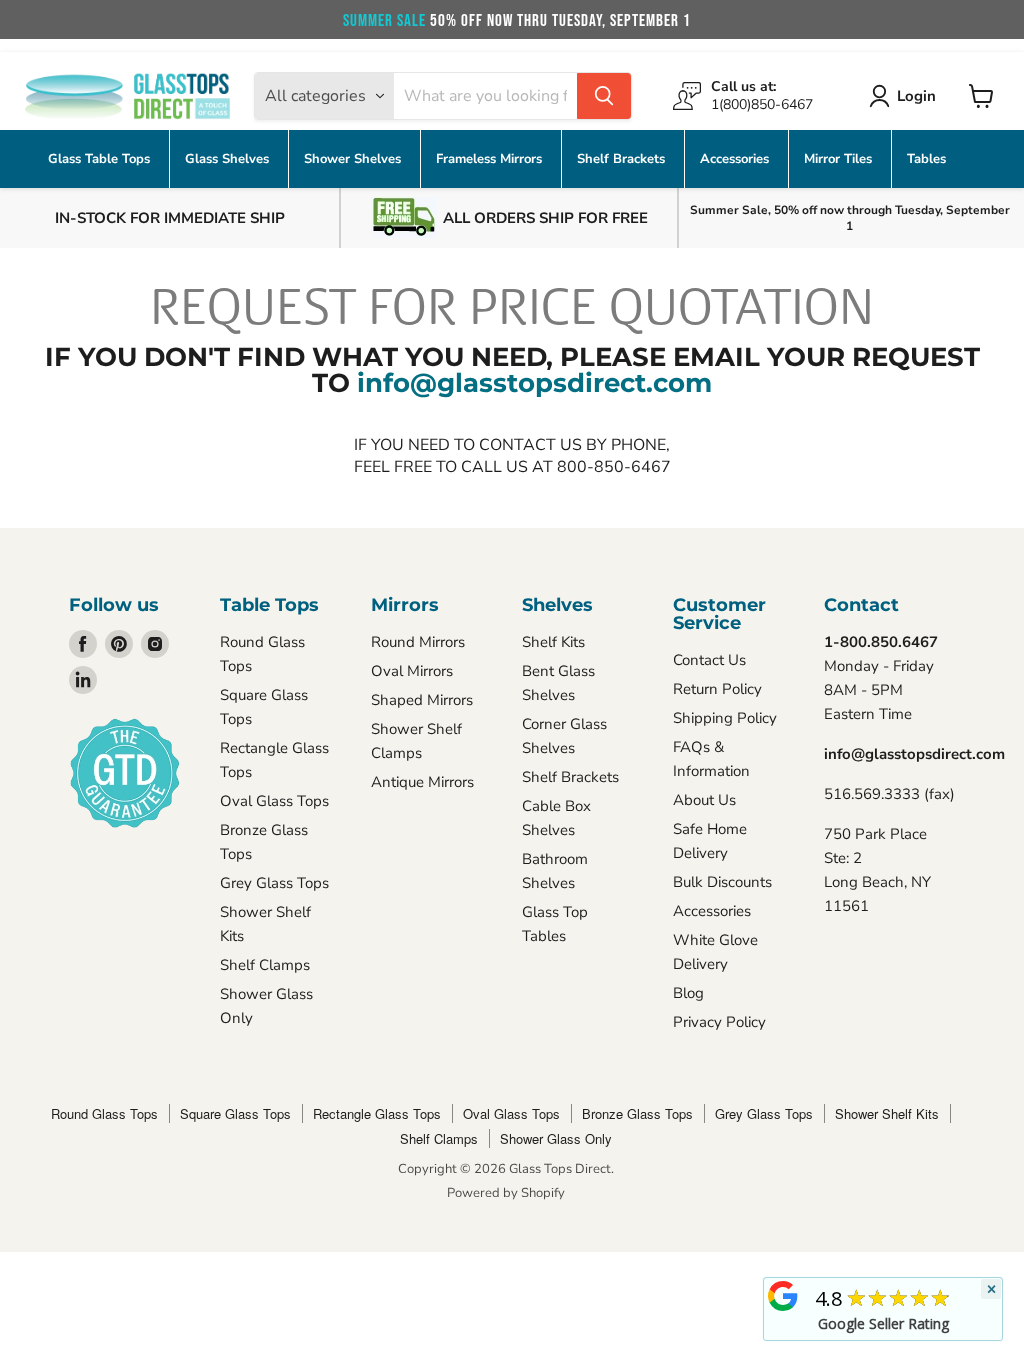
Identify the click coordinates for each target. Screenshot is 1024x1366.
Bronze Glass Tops (637, 1113)
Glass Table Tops (101, 159)
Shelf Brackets (623, 159)
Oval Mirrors (412, 671)
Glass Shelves (229, 159)
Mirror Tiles (840, 159)
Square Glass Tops (235, 1113)
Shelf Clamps (265, 965)
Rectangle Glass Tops (377, 1113)
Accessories (736, 159)
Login (916, 96)
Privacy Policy (719, 1022)
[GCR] (783, 1296)
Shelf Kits (553, 642)
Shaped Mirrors (422, 700)
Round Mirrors (418, 642)
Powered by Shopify (506, 1193)
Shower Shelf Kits (887, 1113)
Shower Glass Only (556, 1138)
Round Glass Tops (104, 1113)
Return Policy (717, 689)
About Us (704, 800)
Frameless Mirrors (491, 159)
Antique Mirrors (422, 782)
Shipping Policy (725, 718)
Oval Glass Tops (274, 801)
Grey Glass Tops (274, 883)
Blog (688, 993)
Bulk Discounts (722, 882)
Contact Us (709, 660)
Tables (926, 159)
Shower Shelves (354, 159)
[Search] (604, 96)
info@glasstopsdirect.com (534, 383)
